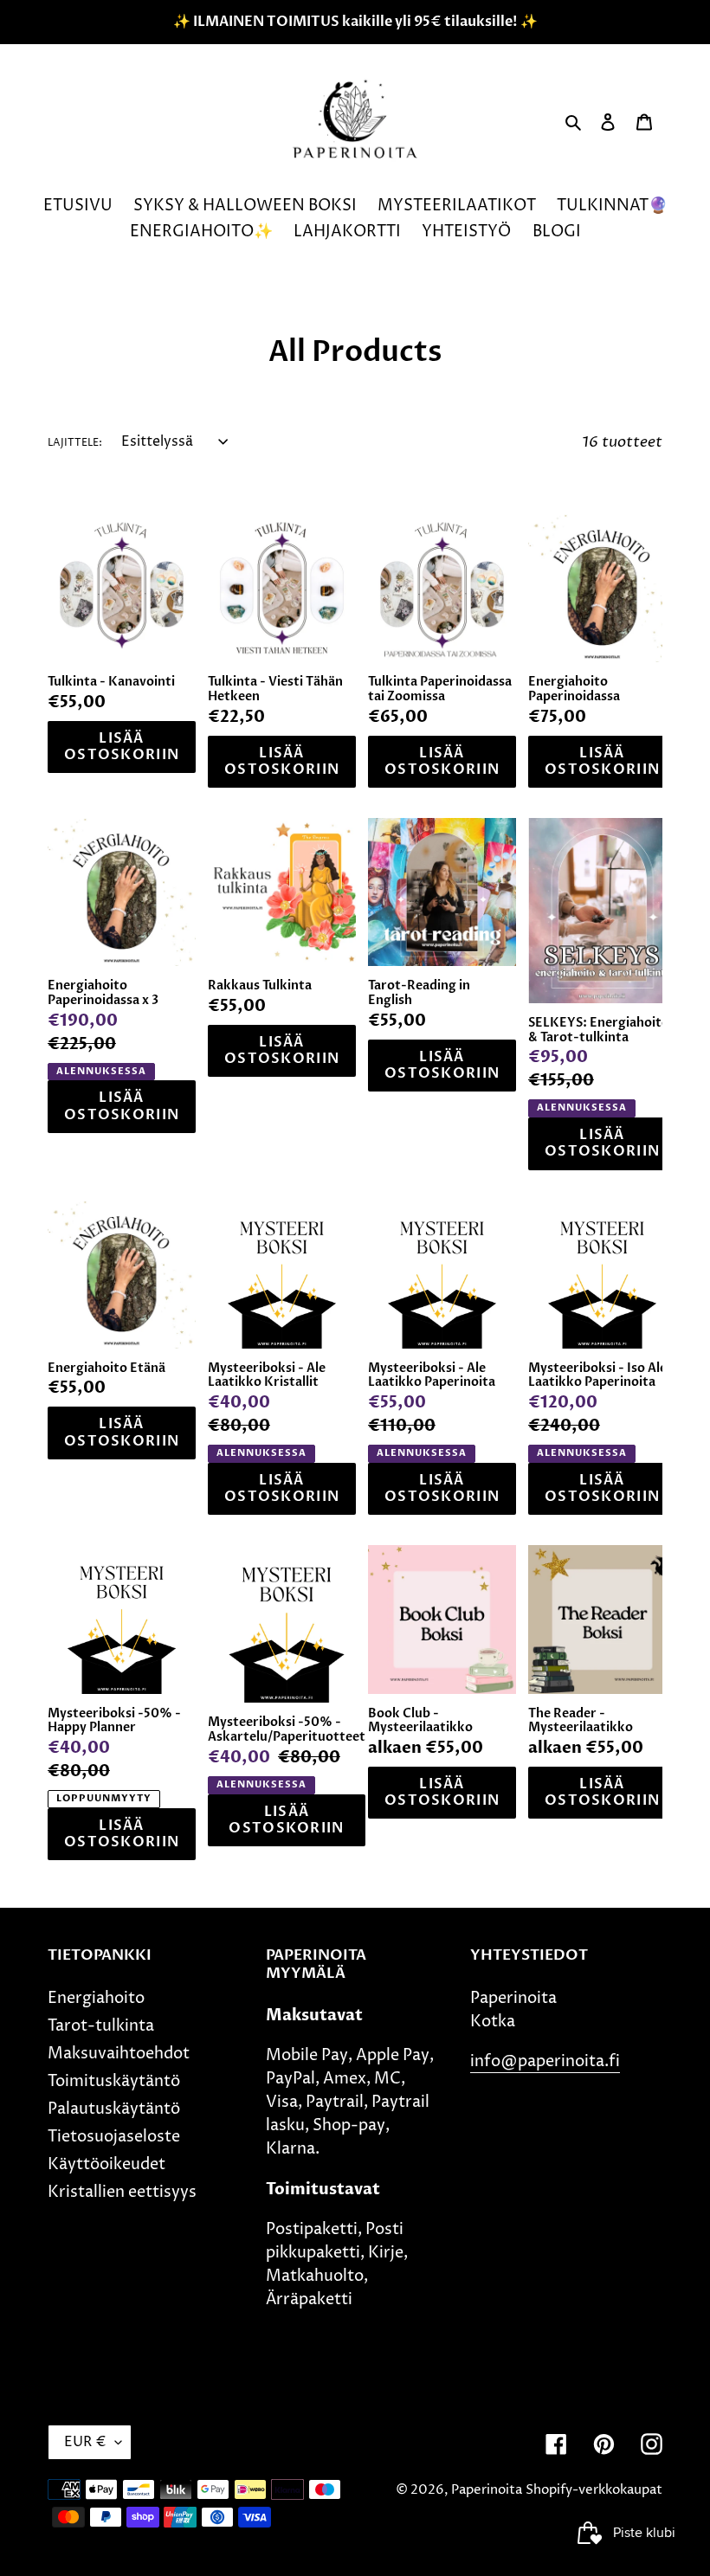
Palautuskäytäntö (114, 2109)
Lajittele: (75, 443)
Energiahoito (96, 1998)
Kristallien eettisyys (122, 2192)
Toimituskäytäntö (114, 2081)
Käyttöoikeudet (106, 2164)
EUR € (85, 2442)
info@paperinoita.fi (545, 2061)
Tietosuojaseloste (114, 2137)
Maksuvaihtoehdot (119, 2054)
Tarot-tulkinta (101, 2026)
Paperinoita (487, 2490)
